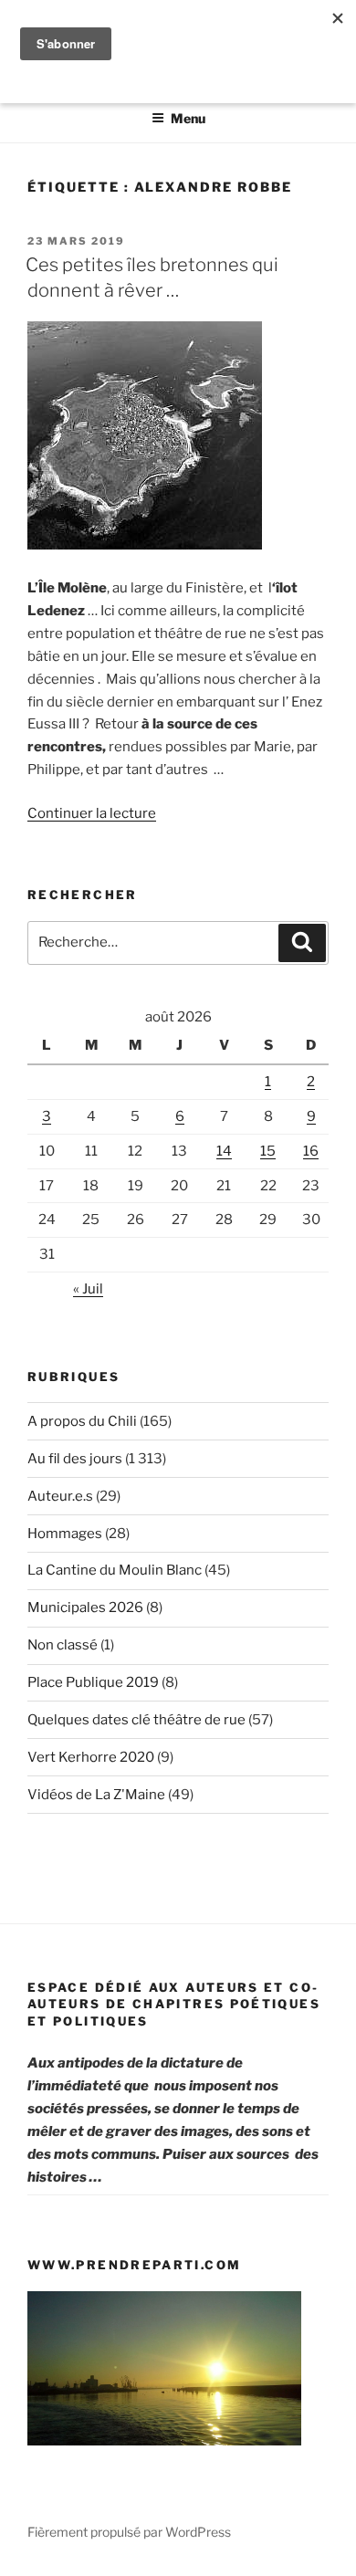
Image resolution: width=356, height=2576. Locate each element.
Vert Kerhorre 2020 (91, 1757)
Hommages (65, 1534)
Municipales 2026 (85, 1607)
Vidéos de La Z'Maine (96, 1795)
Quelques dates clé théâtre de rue (136, 1720)
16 (311, 1151)
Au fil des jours (75, 1459)
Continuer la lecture (92, 813)
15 (268, 1151)
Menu (188, 118)
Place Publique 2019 (93, 1682)
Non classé (63, 1645)
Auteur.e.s (60, 1496)
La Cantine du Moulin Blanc (115, 1570)
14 (224, 1151)
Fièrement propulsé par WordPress (129, 2532)
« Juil (88, 1289)
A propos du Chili (82, 1421)
